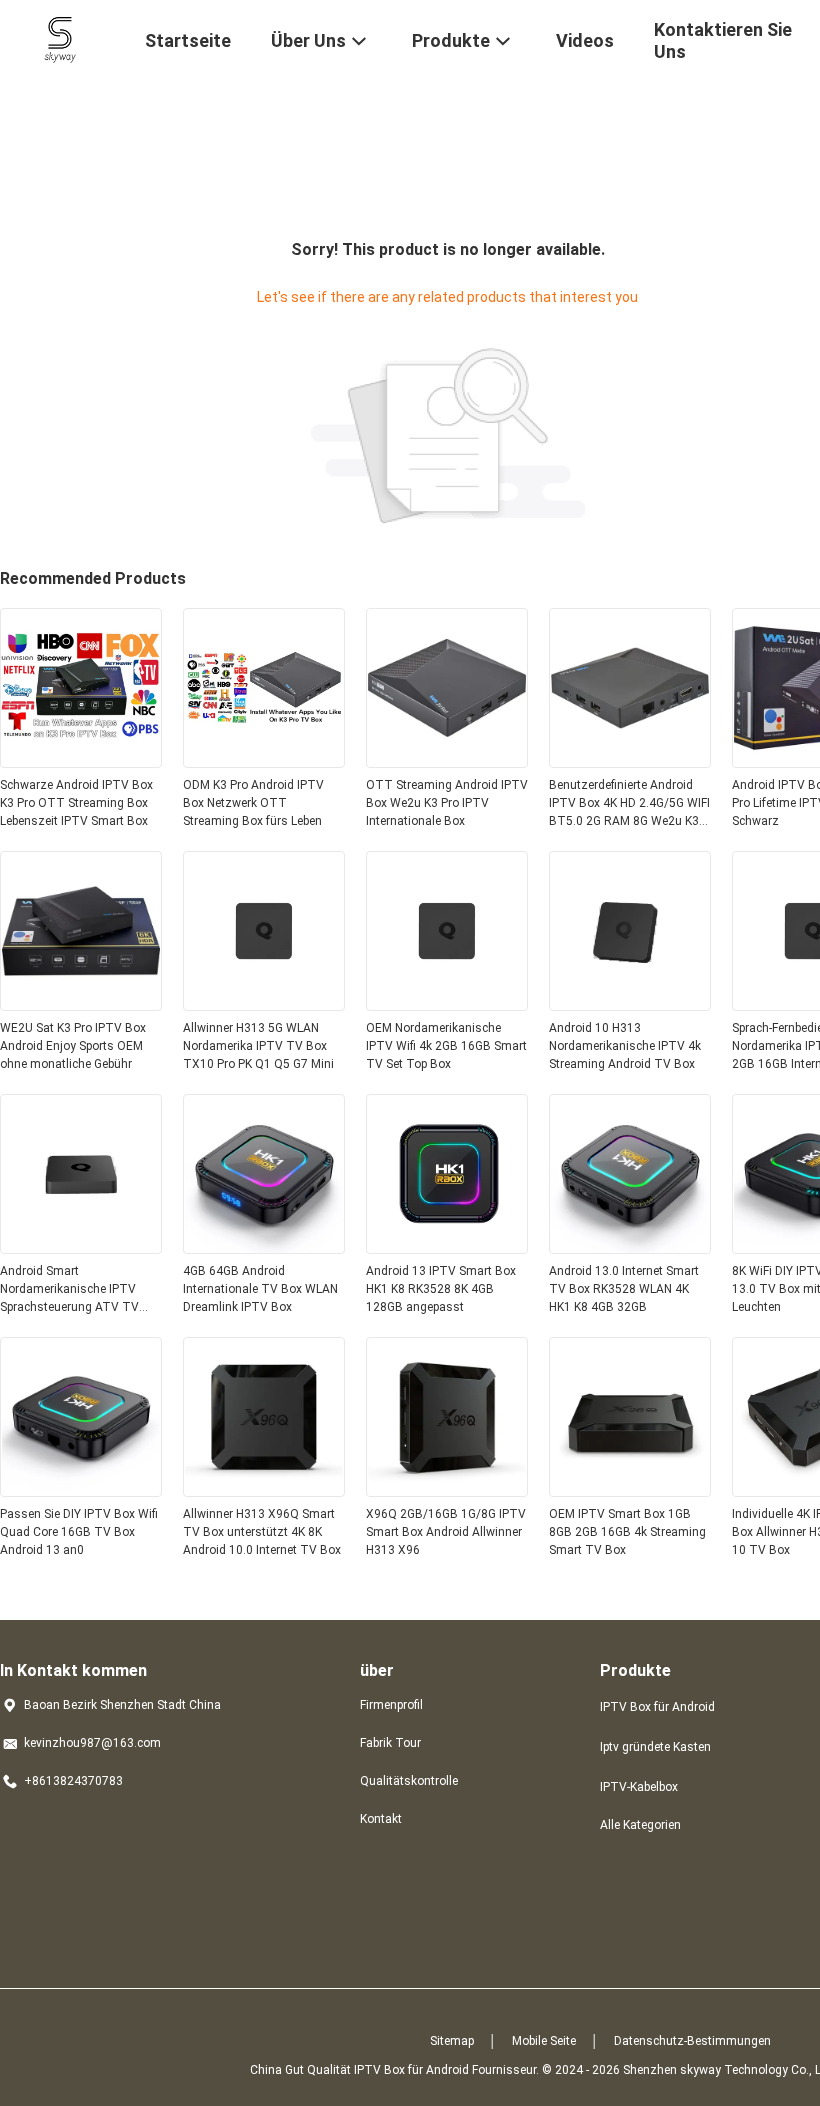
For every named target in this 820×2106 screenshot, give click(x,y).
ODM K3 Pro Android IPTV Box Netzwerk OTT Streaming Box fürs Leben (253, 803)
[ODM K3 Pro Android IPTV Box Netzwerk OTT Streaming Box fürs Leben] (264, 762)
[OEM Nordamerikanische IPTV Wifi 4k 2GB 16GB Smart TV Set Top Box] (447, 1005)
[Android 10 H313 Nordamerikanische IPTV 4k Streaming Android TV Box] (630, 1005)
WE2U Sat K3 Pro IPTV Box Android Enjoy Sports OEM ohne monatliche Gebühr (73, 1046)
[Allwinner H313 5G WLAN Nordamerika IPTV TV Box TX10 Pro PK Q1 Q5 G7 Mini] (264, 1005)
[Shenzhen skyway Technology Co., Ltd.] (60, 38)
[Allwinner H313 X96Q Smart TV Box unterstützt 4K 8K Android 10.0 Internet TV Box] (264, 1491)
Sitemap (452, 2041)
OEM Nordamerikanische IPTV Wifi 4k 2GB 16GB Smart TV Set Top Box (446, 1046)
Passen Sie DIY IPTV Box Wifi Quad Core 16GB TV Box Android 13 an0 (79, 1532)
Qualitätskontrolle (409, 1781)
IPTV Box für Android (657, 1707)
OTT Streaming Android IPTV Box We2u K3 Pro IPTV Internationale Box (447, 803)
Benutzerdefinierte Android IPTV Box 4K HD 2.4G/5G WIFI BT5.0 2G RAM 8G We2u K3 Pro (629, 804)
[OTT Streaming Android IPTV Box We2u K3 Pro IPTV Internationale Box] (447, 762)
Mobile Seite (544, 2041)
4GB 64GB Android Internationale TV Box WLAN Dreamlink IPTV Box (260, 1289)
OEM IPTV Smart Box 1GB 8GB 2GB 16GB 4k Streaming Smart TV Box (627, 1532)
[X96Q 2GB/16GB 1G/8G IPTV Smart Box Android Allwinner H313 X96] (447, 1491)
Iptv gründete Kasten (655, 1747)
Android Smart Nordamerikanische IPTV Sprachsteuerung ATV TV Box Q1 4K (69, 1290)
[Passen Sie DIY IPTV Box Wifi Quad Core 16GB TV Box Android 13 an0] (81, 1491)
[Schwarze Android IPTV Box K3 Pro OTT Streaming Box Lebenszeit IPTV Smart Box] (81, 762)
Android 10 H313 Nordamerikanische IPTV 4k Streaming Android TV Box (625, 1046)
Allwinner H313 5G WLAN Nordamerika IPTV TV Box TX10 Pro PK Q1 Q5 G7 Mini (258, 1046)
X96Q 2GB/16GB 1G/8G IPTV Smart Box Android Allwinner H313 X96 (446, 1532)
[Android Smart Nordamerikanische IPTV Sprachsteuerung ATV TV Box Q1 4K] (81, 1248)
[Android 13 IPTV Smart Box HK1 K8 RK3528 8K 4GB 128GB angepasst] (447, 1248)
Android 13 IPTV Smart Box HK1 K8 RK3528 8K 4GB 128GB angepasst (441, 1289)
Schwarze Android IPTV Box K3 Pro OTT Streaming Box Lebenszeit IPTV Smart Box (76, 803)
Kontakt (381, 1819)
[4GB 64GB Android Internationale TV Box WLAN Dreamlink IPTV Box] (264, 1248)
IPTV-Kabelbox (639, 1787)
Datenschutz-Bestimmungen (692, 2041)
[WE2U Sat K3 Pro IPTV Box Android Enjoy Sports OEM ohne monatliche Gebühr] (81, 1005)
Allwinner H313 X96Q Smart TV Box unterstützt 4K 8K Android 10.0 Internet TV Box (262, 1532)
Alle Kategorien (640, 1825)
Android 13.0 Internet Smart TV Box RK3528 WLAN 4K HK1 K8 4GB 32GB (624, 1289)
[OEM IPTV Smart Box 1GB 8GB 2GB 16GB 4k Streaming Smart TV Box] (630, 1491)
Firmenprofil (391, 1705)
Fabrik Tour (390, 1743)
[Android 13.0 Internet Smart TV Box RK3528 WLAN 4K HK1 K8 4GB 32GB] (630, 1248)
